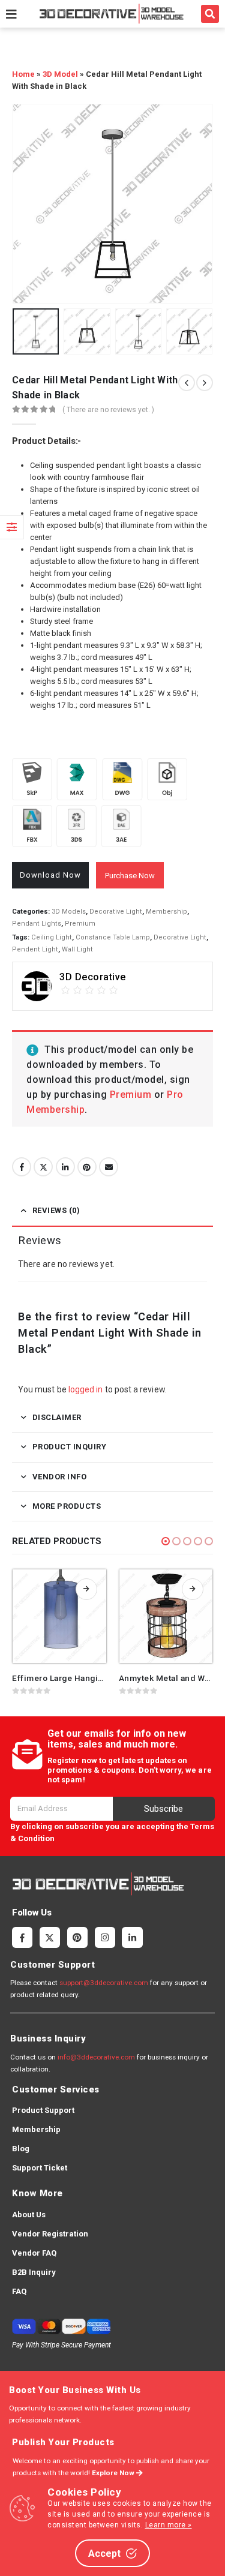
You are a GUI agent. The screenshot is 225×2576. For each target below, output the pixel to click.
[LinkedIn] (132, 1937)
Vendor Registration (50, 2234)
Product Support (43, 2110)
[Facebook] (22, 1937)
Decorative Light (116, 912)
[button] (210, 14)
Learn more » (169, 2525)
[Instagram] (105, 1937)
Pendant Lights (37, 924)
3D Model (60, 74)
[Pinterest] (77, 1937)
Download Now (50, 875)
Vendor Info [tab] (60, 1477)
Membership (166, 912)
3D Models (69, 912)
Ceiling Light (52, 937)
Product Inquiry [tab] (70, 1447)
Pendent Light (35, 949)
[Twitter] (50, 1937)
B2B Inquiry (34, 2272)
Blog (21, 2149)
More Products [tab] (67, 1506)
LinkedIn (65, 1167)
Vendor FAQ (34, 2253)
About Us (29, 2215)
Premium (80, 924)
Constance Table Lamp (113, 937)
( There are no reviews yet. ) (108, 410)
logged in (86, 1389)
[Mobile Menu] (11, 14)
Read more (86, 1589)
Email (109, 1167)
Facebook (22, 1167)
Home (23, 74)
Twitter (43, 1167)
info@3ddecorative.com (96, 2057)
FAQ (19, 2291)
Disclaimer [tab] (57, 1417)
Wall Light (77, 949)
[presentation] (27, 203)
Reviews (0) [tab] (56, 1210)
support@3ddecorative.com (104, 1983)
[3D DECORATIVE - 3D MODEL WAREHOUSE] (111, 13)
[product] (59, 1616)
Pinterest (87, 1167)
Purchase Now (130, 876)
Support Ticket (40, 2168)
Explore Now (114, 2473)
